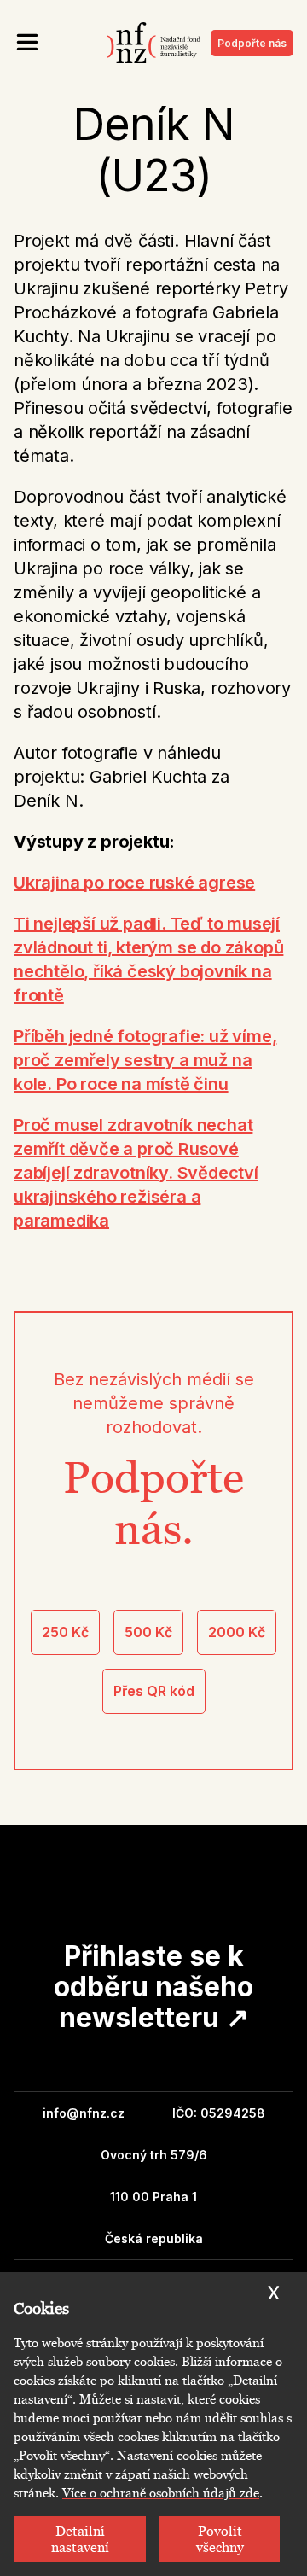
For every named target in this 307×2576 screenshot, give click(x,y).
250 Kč (65, 1632)
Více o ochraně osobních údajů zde (161, 2493)
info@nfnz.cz (84, 2113)
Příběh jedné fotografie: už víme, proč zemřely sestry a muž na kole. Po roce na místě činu (145, 1060)
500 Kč (148, 1632)
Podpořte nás (252, 43)
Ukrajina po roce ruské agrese (134, 883)
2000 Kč (237, 1632)
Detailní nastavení (80, 2539)
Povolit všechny (220, 2539)
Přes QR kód (154, 1691)
